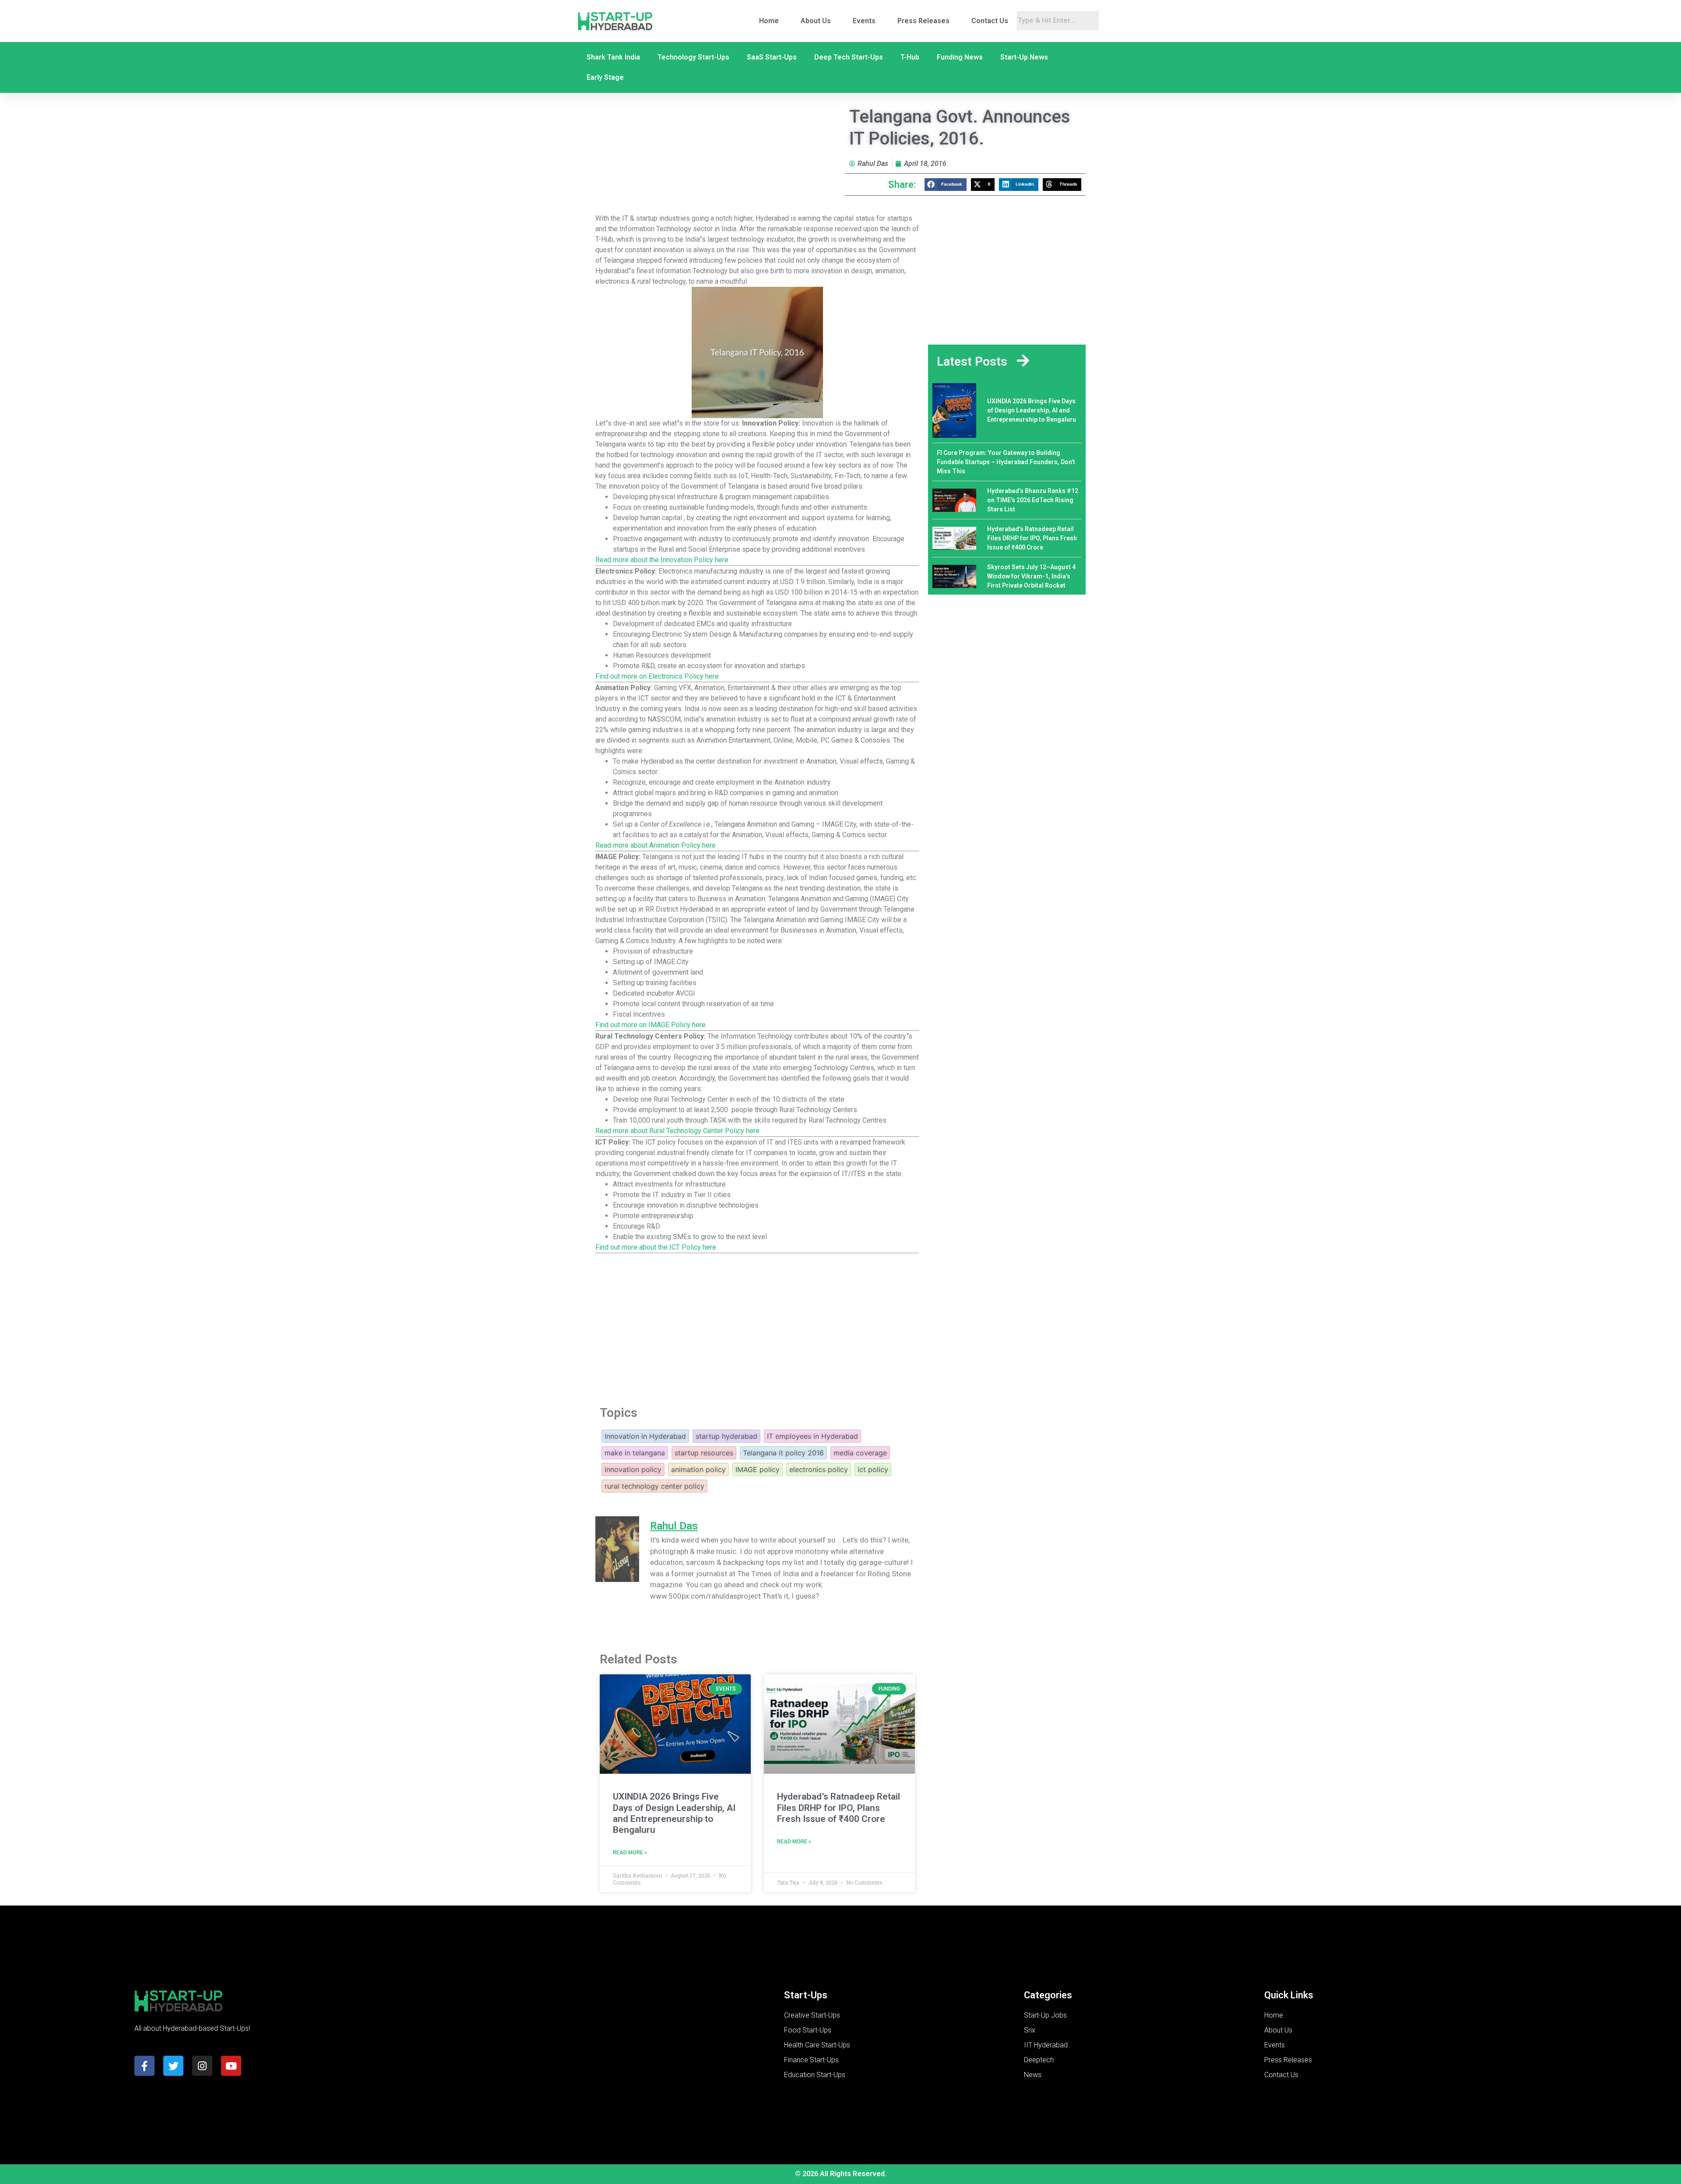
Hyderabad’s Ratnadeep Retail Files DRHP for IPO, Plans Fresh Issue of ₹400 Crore (839, 1807)
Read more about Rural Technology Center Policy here (677, 1131)
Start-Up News (1024, 57)
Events (864, 21)
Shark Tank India (613, 57)
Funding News (960, 57)
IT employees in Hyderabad (812, 1436)
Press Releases (923, 21)
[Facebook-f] (144, 2066)
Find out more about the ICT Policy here (656, 1247)
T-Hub (910, 57)
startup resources (704, 1453)
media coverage (860, 1453)
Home (769, 21)
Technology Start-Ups (693, 57)
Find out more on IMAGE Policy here (651, 1025)
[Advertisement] (757, 1324)
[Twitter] (173, 2066)
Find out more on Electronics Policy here (657, 676)
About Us (816, 21)
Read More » (630, 1853)
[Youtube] (231, 2066)
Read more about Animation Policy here (656, 845)
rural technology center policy (654, 1486)
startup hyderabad (726, 1436)
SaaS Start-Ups (772, 57)
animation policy (698, 1469)
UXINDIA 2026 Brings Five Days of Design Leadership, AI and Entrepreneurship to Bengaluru (674, 1813)
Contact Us (990, 21)
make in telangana (635, 1453)
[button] (946, 185)
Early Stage (605, 77)
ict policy (873, 1469)
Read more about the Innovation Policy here (662, 560)
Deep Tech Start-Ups (849, 57)
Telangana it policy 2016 (783, 1453)
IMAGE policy (758, 1469)
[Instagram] (202, 2066)
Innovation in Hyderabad (645, 1436)
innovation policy (633, 1469)
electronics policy (819, 1469)
